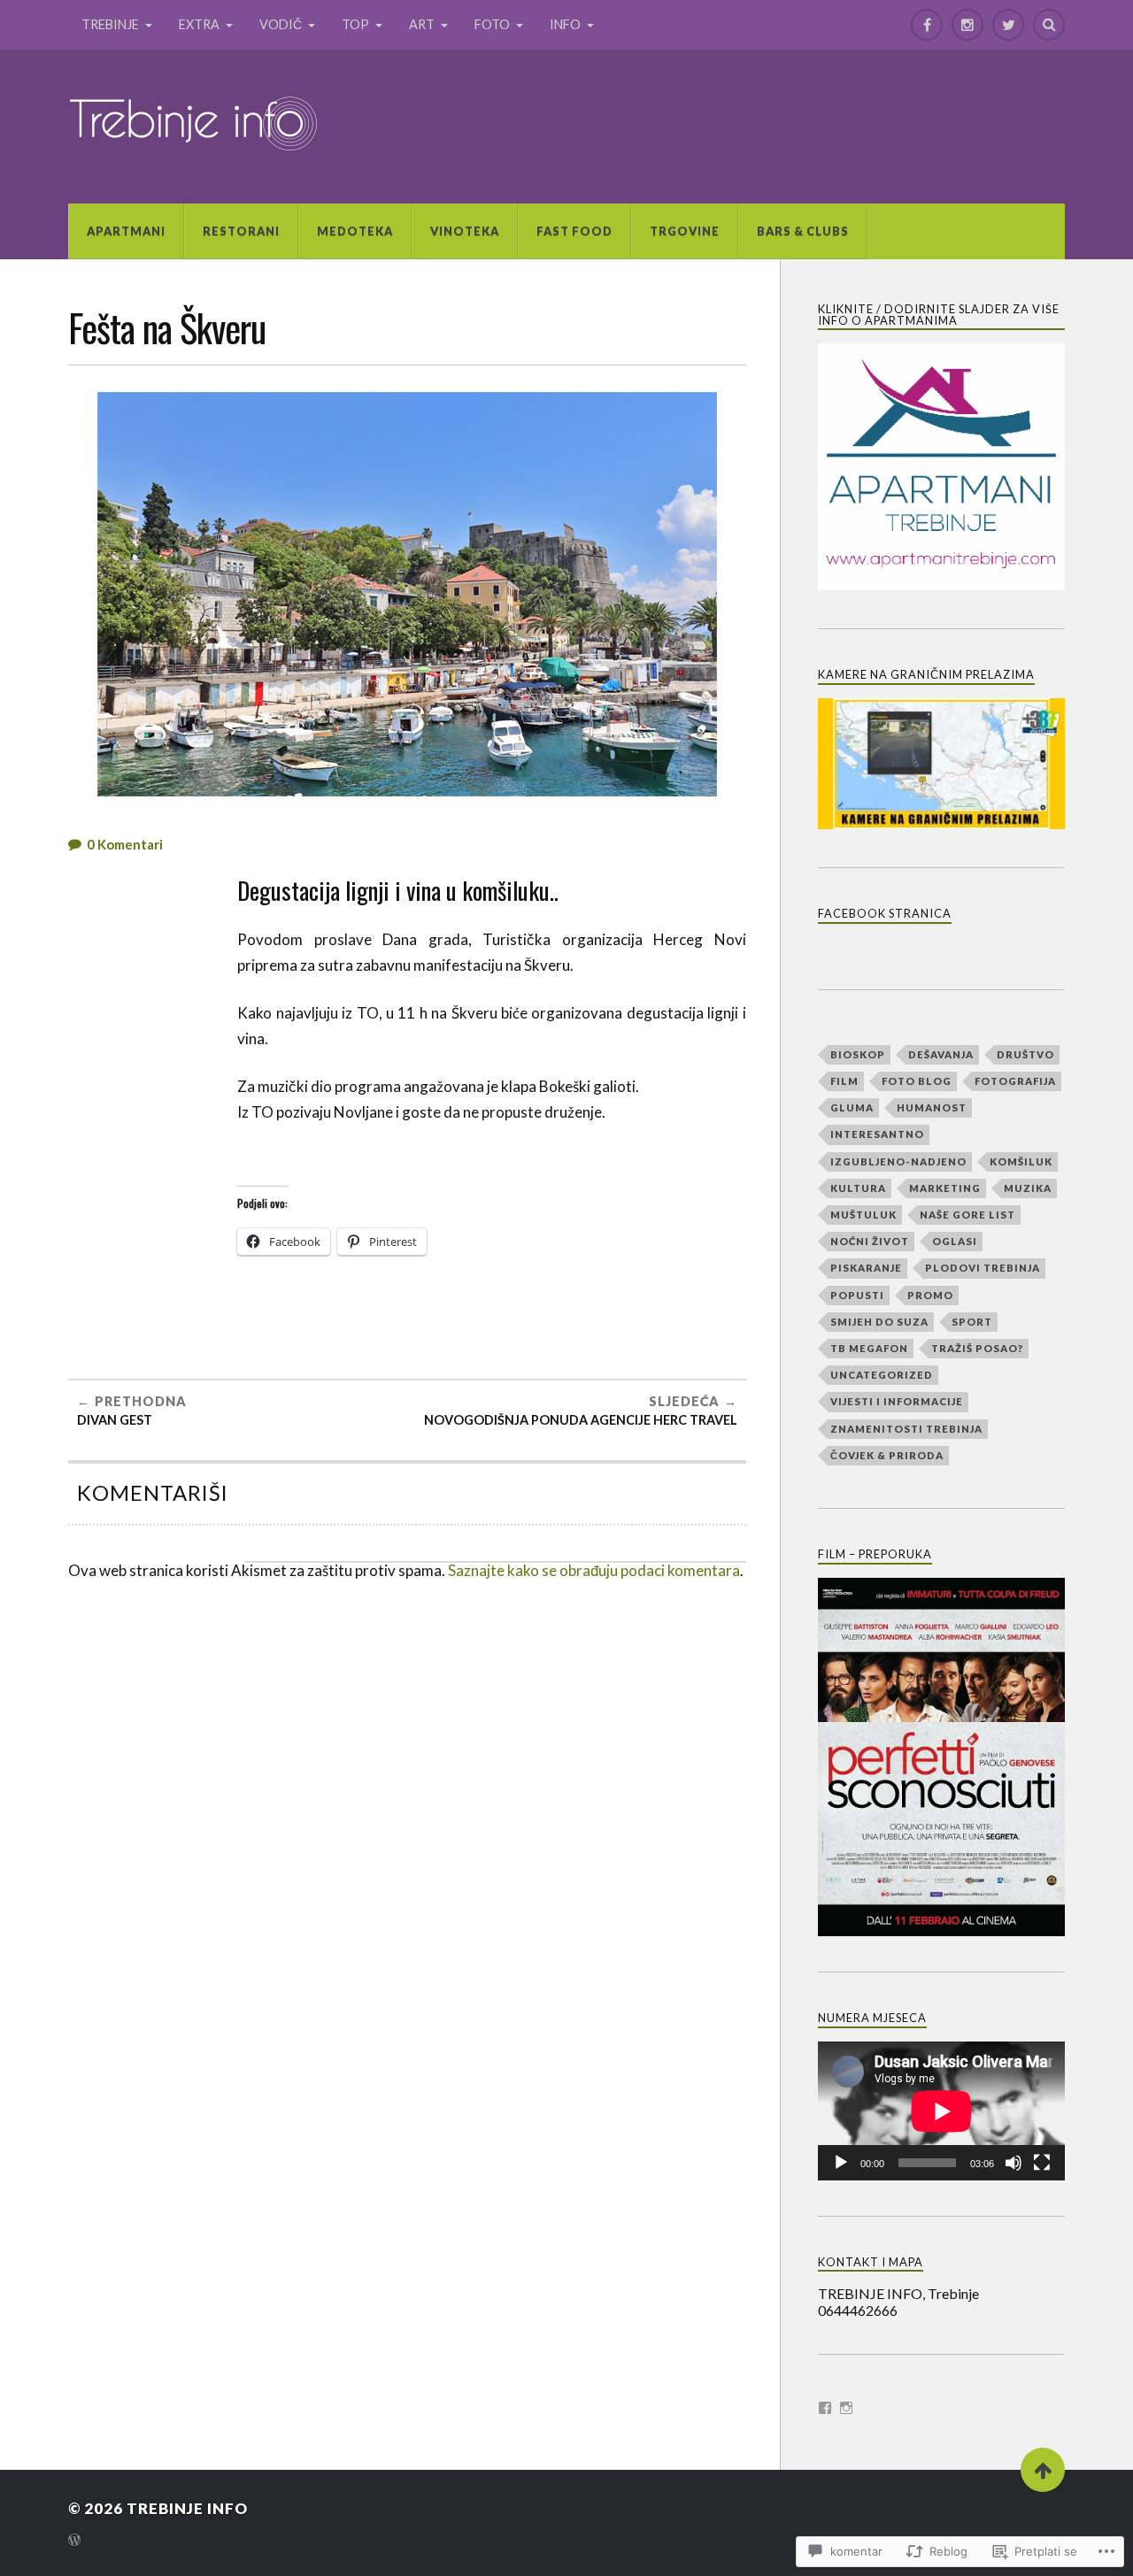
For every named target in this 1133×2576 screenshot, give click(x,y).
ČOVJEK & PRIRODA (887, 1455)
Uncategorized (882, 1375)
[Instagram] (967, 25)
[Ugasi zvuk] (1014, 2163)
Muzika (1028, 1188)
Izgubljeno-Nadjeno (898, 1161)
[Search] (1049, 25)
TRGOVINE (685, 231)
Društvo (1025, 1054)
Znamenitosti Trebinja (906, 1429)
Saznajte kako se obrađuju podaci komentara (594, 1570)
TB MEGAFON (869, 1348)
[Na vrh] (1043, 2470)
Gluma (852, 1107)
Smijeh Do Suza (879, 1322)
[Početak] (841, 2163)
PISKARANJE (866, 1268)
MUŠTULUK (863, 1215)
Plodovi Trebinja (983, 1268)
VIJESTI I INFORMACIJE (897, 1401)
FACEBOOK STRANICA (885, 913)
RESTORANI (241, 231)
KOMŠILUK (1021, 1161)
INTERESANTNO (877, 1134)
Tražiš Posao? (977, 1348)
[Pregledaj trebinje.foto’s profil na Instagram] (846, 2408)
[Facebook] (927, 25)
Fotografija (1015, 1081)
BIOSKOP (858, 1054)
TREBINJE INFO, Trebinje (898, 2293)
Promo (930, 1295)
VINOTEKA (465, 231)
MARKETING (945, 1188)
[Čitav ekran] (1042, 2163)
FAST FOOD (574, 231)
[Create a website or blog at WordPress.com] (74, 2541)
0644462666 (858, 2310)
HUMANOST (932, 1107)
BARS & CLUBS (803, 231)
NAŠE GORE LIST (967, 1215)
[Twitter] (1008, 25)
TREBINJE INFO (187, 2508)
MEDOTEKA (355, 231)
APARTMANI (126, 231)
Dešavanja (941, 1054)
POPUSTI (857, 1295)
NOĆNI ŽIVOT (870, 1241)
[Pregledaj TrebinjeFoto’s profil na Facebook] (825, 2408)
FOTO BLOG (917, 1081)
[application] (941, 2111)
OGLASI (955, 1241)
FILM (844, 1081)
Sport (972, 1322)
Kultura (858, 1188)
